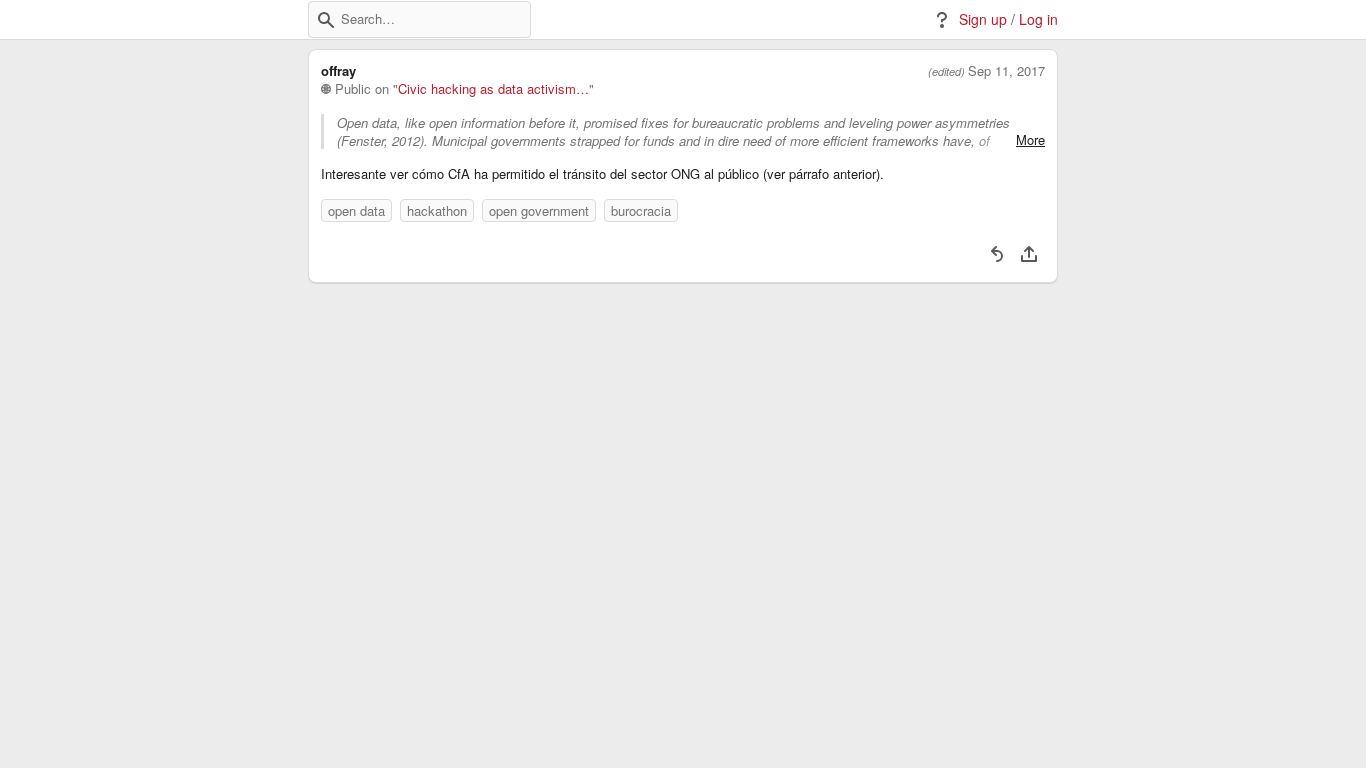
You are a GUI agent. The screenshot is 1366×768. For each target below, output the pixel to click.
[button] (326, 20)
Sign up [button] (983, 19)
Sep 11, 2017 (1006, 71)
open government (539, 210)
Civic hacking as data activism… (493, 89)
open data (356, 210)
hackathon (437, 210)
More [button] (1030, 140)
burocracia (641, 210)
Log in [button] (1038, 19)
